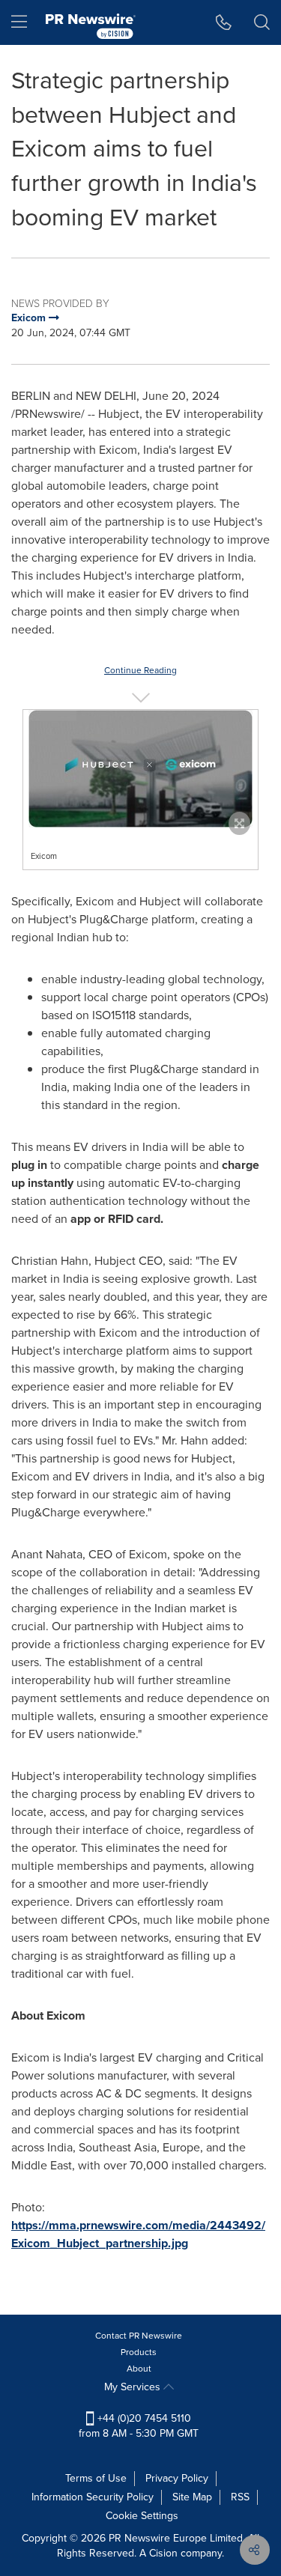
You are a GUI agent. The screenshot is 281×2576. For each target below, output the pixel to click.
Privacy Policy (177, 2478)
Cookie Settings (142, 2516)
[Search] (262, 22)
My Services (134, 2387)
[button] (140, 769)
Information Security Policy (93, 2497)
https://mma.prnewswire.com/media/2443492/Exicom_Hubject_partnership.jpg (138, 2234)
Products (139, 2352)
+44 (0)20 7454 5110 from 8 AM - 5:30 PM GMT (139, 2426)
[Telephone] (224, 22)
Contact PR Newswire (139, 2336)
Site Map (192, 2497)
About (139, 2369)
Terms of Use (96, 2478)
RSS (240, 2497)
